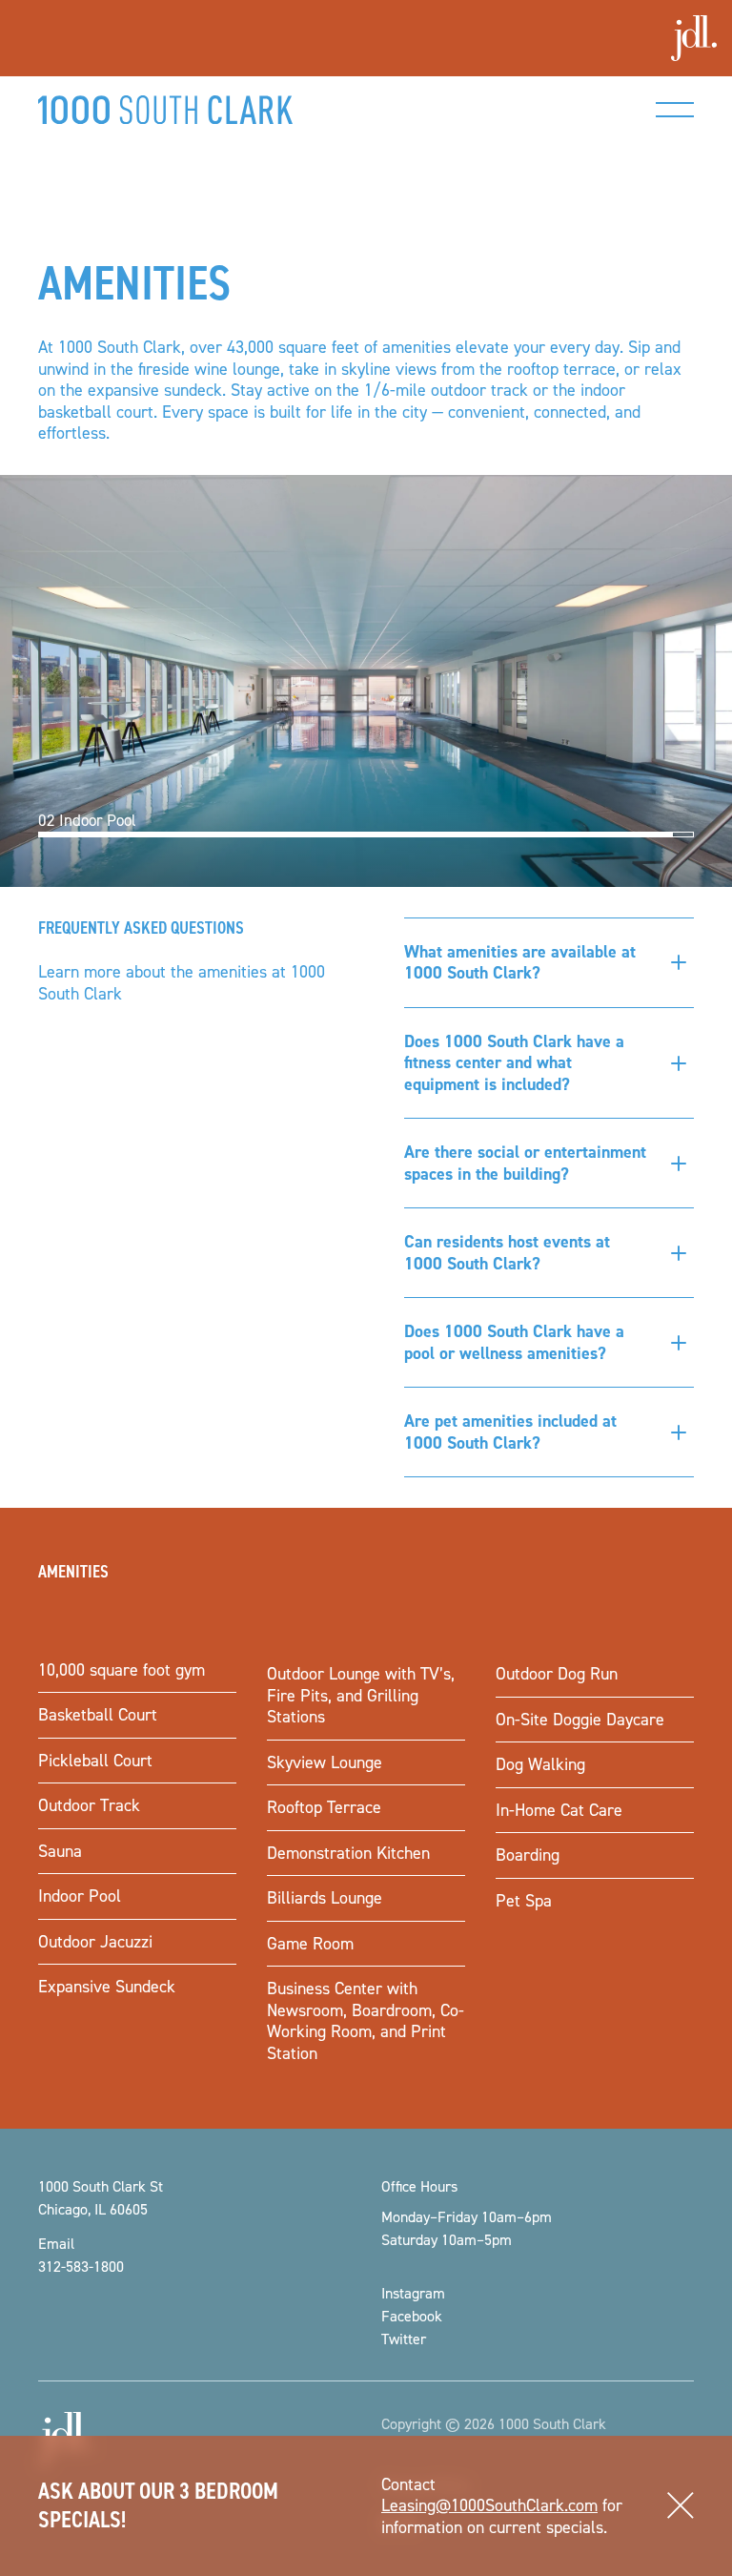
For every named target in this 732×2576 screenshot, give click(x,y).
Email (56, 2243)
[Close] (681, 2506)
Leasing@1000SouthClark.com (489, 2505)
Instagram (413, 2293)
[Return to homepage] (165, 110)
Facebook (412, 2316)
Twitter (404, 2339)
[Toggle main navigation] (675, 110)
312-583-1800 (81, 2266)
